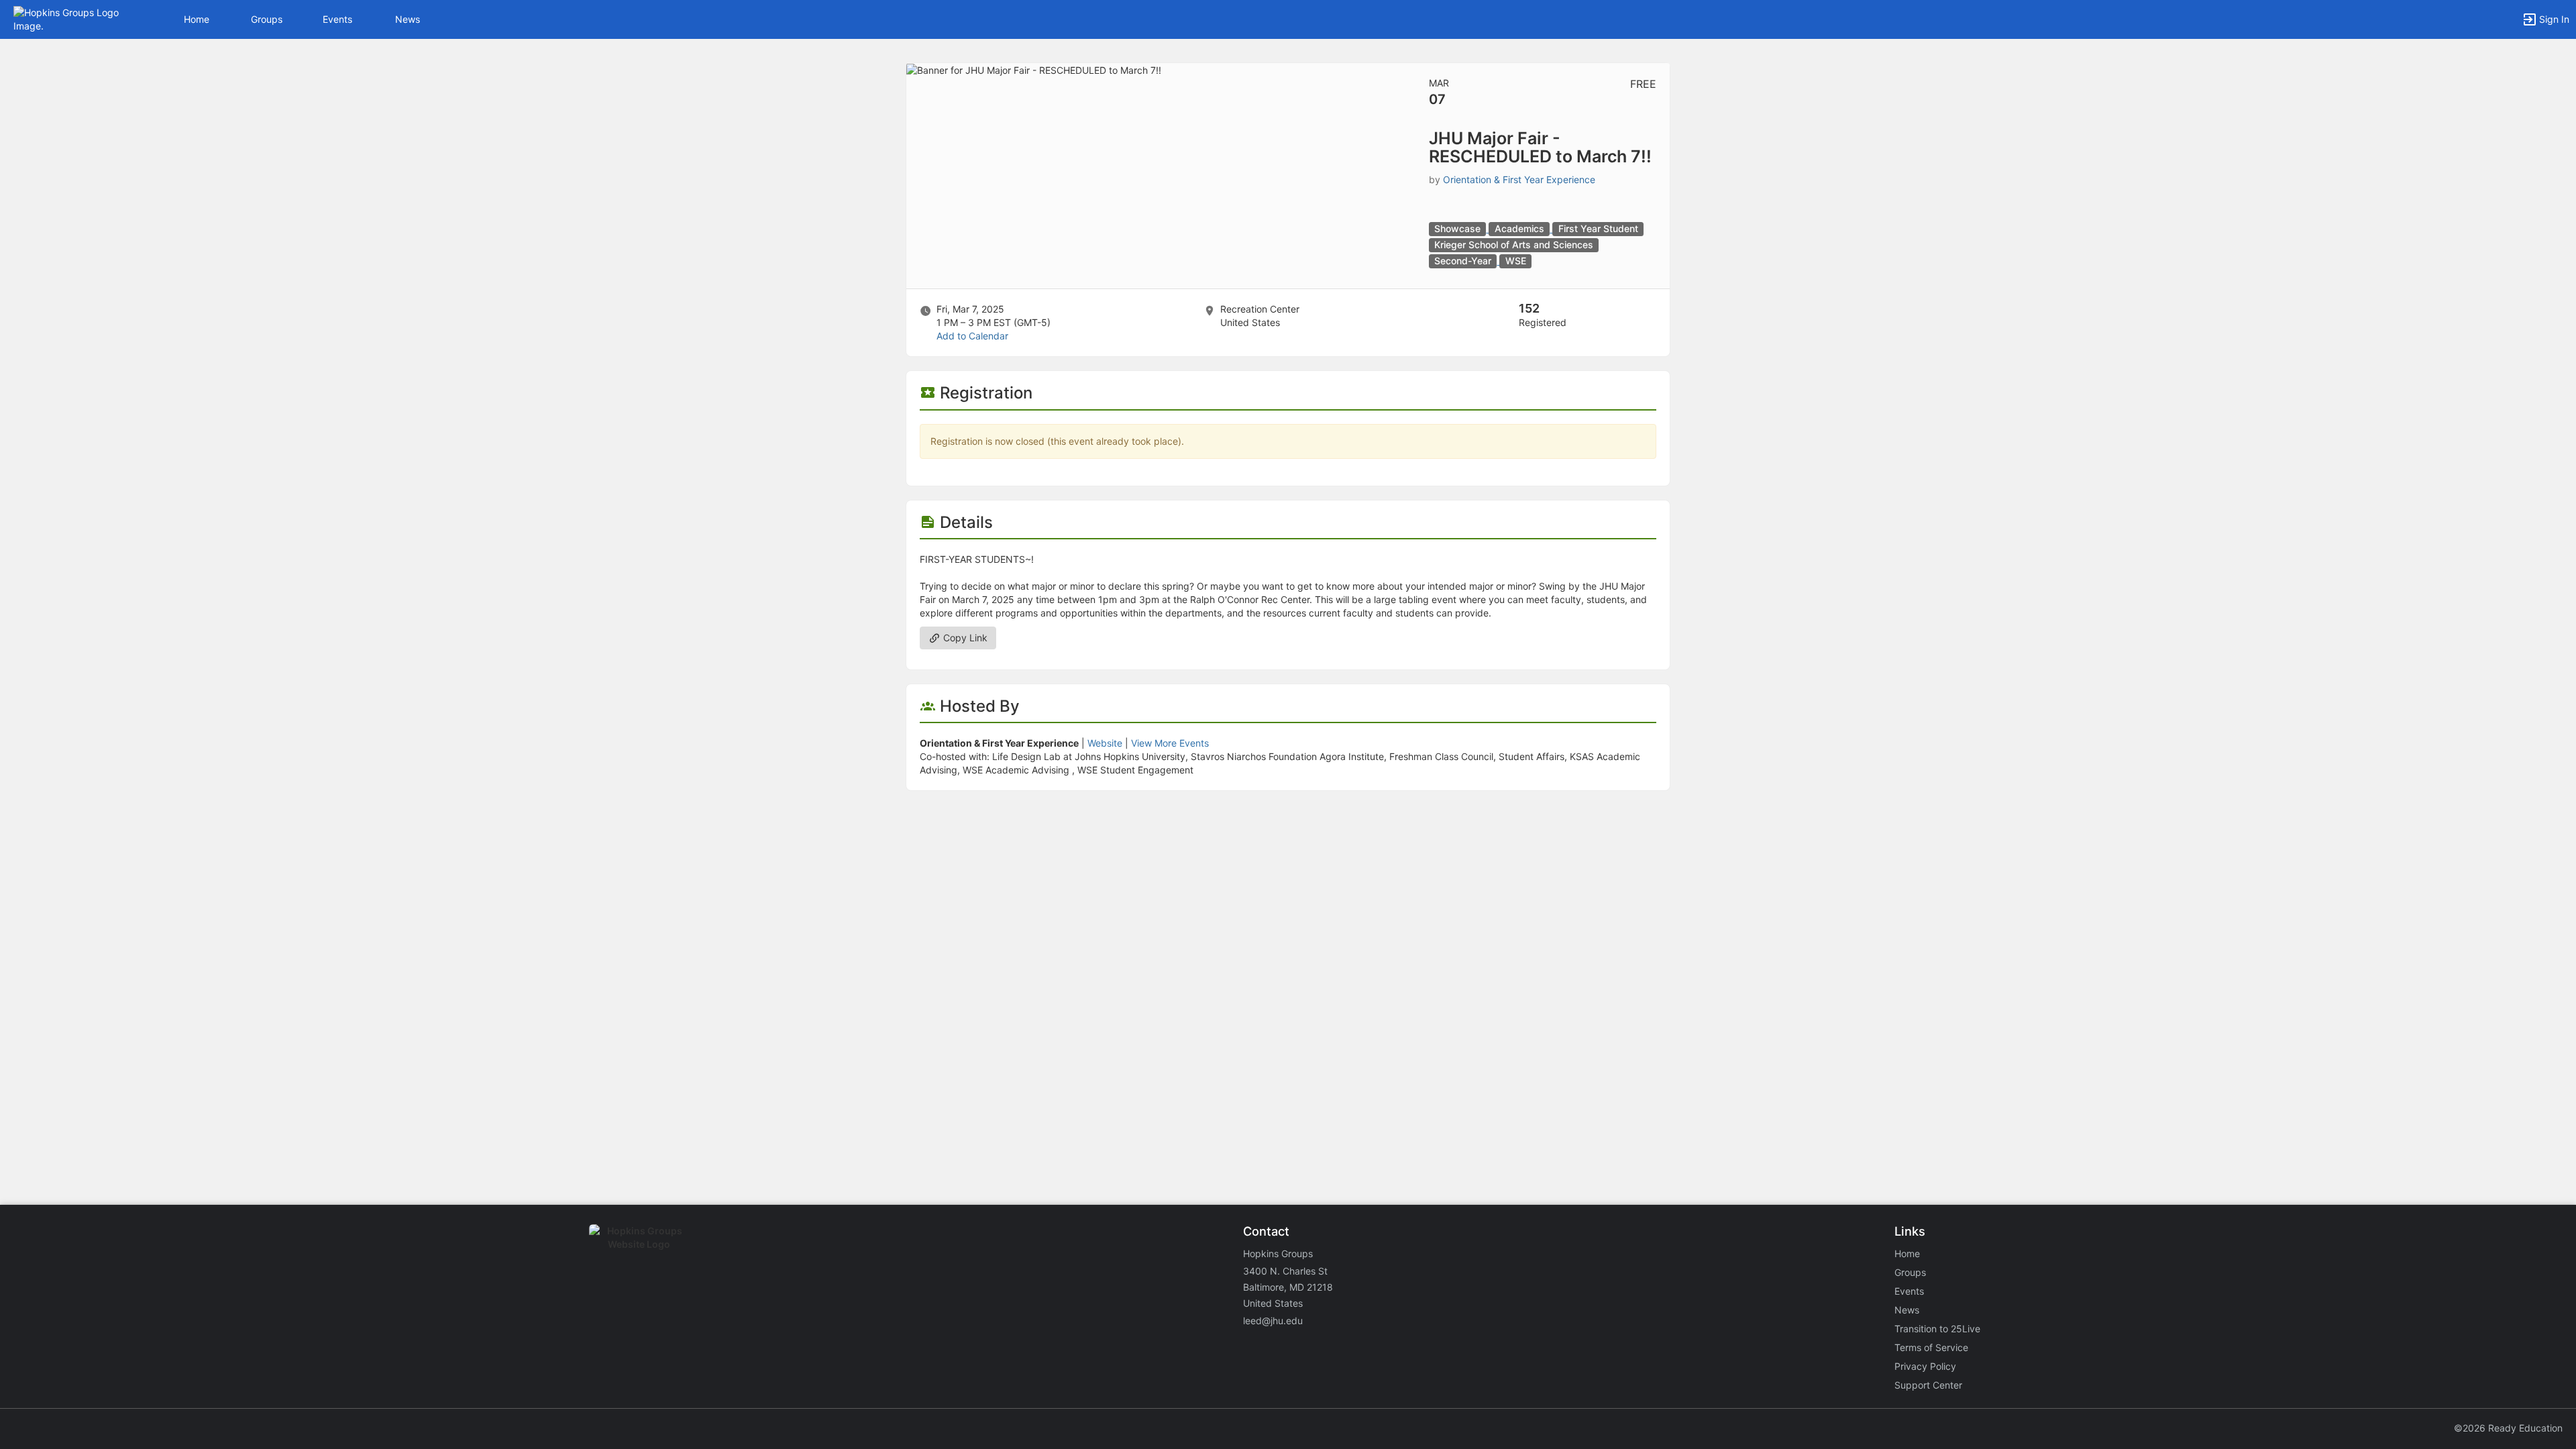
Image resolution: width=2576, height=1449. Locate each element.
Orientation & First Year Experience (1519, 179)
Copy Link (964, 638)
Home (1907, 1253)
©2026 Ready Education (2508, 1428)
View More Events (1170, 743)
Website (1105, 743)
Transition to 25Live (1937, 1329)
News (408, 19)
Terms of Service (1931, 1347)
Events (337, 19)
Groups (267, 19)
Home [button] (197, 19)
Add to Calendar (972, 336)
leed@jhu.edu (1273, 1321)
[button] (69, 18)
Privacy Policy (1925, 1366)
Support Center (1928, 1385)
